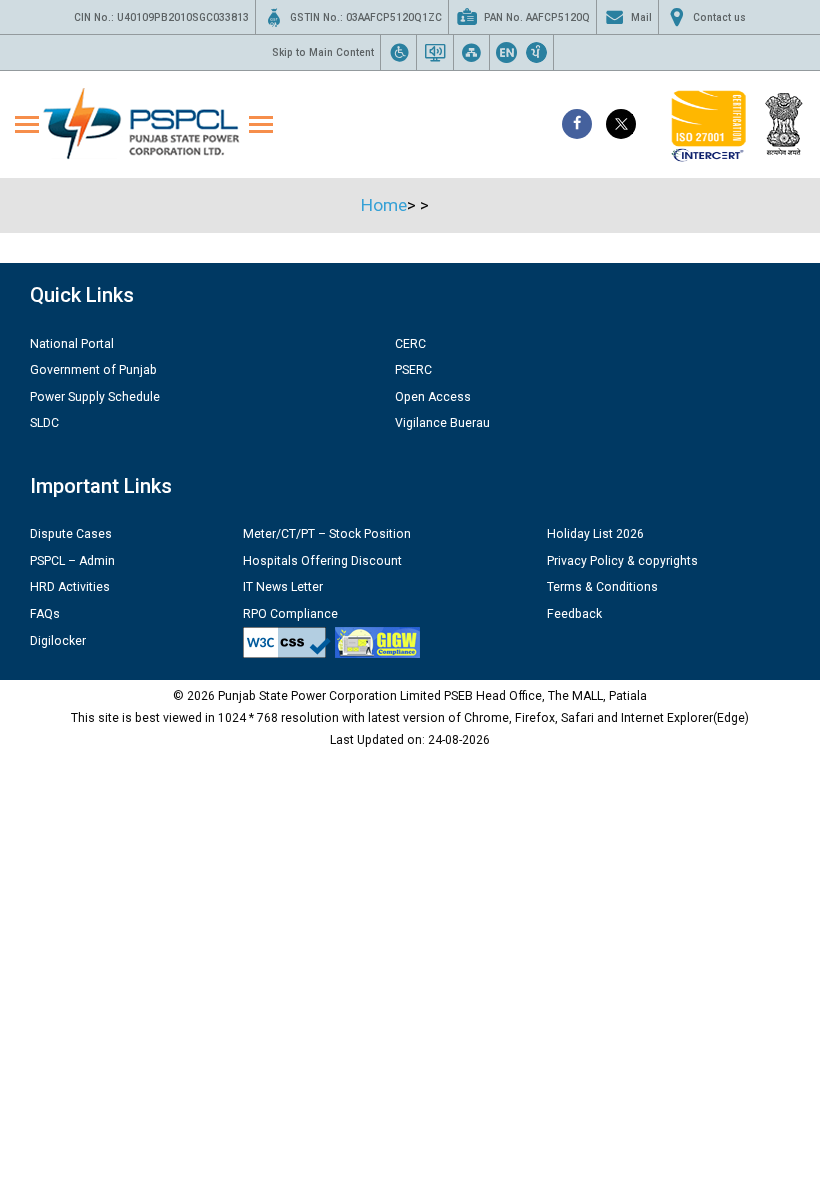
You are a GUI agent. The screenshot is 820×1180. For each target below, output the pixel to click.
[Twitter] (621, 124)
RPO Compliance (290, 614)
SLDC (44, 423)
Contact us (719, 17)
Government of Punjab (93, 370)
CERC (410, 344)
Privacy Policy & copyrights (622, 561)
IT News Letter (283, 587)
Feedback (574, 614)
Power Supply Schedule (95, 397)
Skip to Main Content (323, 52)
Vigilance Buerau (442, 423)
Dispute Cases (71, 534)
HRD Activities (70, 587)
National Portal (72, 344)
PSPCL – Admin (72, 561)
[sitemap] (471, 52)
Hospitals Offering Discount (322, 561)
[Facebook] (577, 124)
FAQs (45, 614)
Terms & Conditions (602, 587)
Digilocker (58, 641)
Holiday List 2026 (595, 534)
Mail (641, 17)
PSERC (413, 370)
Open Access (433, 397)
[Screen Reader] (435, 52)
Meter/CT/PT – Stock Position (327, 534)
